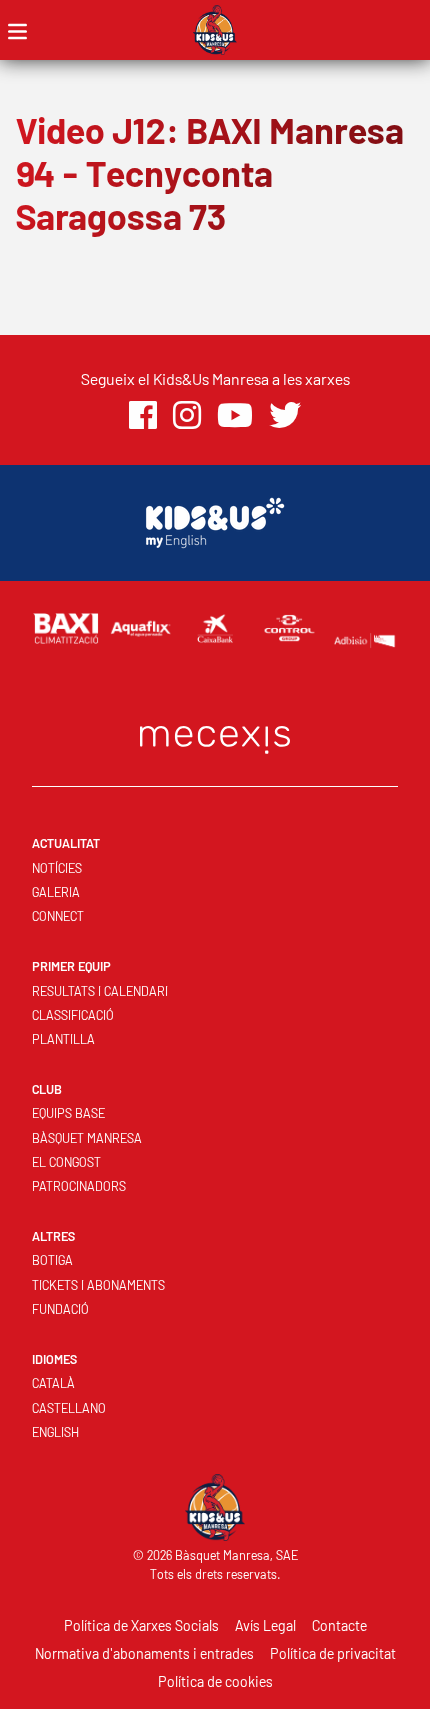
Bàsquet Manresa (87, 1138)
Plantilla (63, 1039)
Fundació (60, 1309)
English (55, 1432)
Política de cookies (215, 1681)
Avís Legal (265, 1625)
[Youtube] (235, 415)
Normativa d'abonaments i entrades (144, 1653)
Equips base (68, 1113)
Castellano (69, 1408)
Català (53, 1383)
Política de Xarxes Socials (141, 1625)
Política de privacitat (333, 1653)
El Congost (66, 1162)
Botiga (52, 1260)
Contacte (339, 1625)
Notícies (57, 868)
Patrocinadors (79, 1186)
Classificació (73, 1015)
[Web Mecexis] (215, 735)
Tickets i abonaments (98, 1285)
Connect (58, 916)
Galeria (56, 892)
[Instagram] (187, 415)
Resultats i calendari (100, 991)
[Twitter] (285, 415)
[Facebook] (143, 415)
